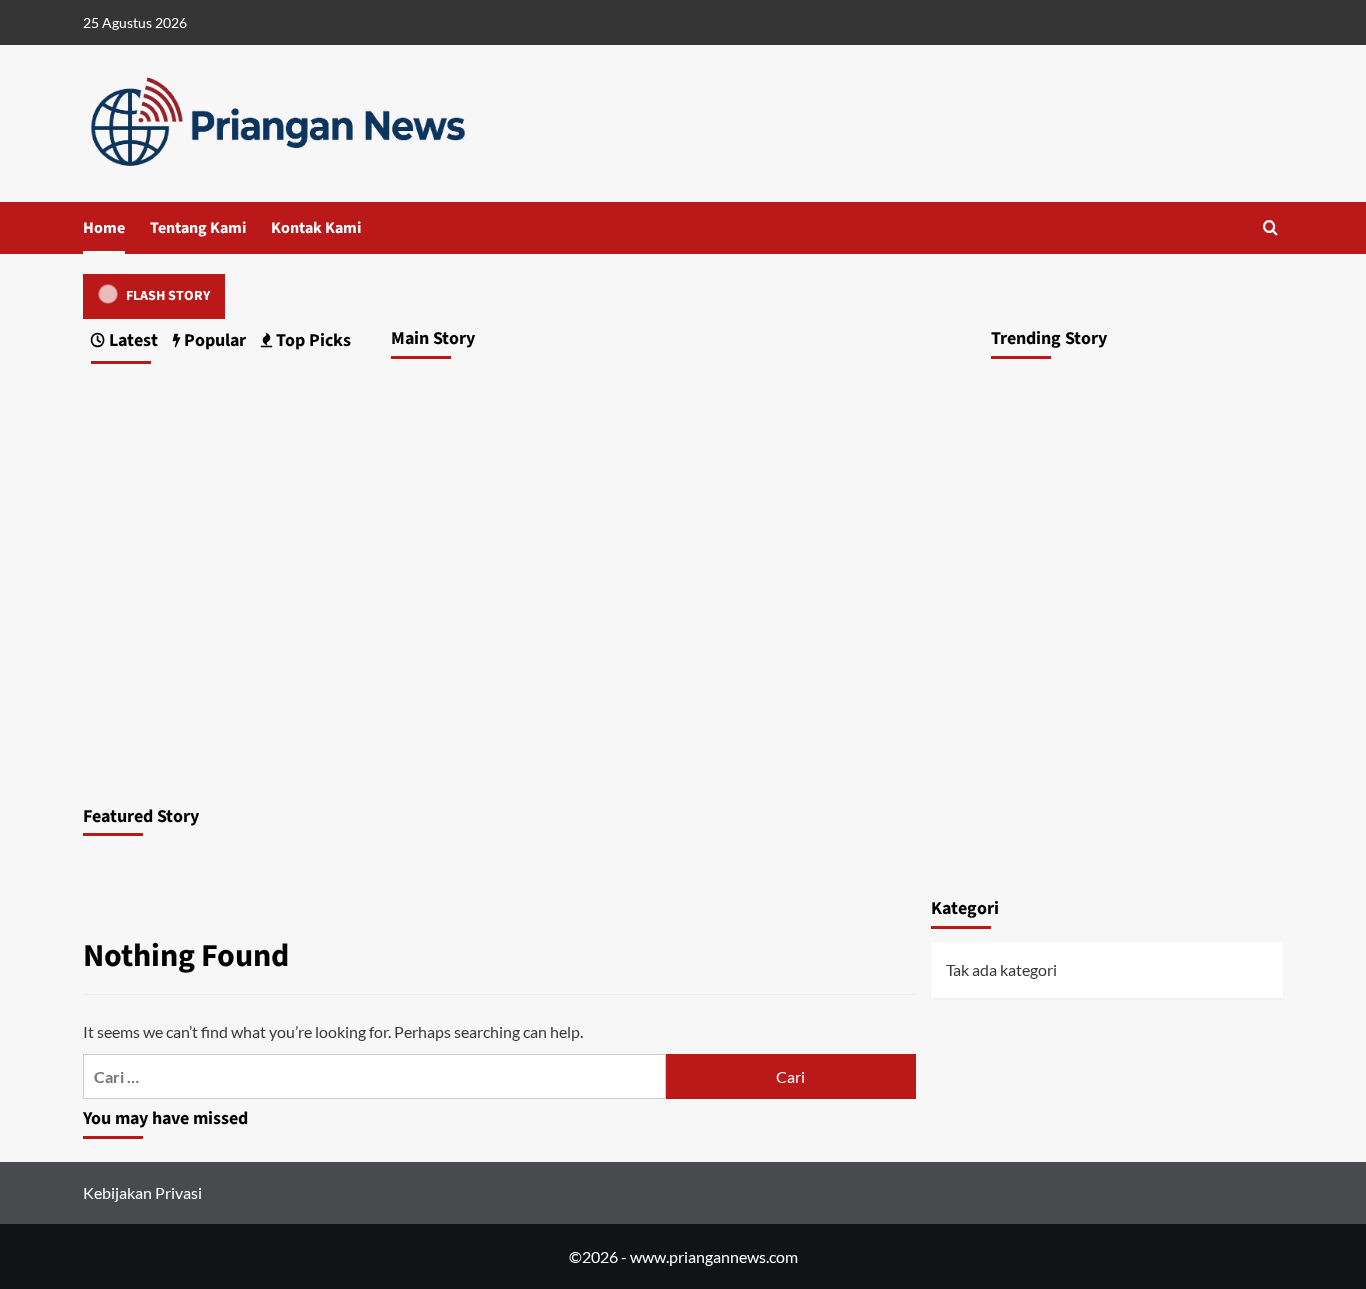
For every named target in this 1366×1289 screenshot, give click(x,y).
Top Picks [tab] (311, 340)
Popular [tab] (213, 340)
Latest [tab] (131, 340)
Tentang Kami (198, 228)
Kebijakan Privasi (142, 1192)
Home (104, 228)
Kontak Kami (316, 228)
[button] (1270, 227)
